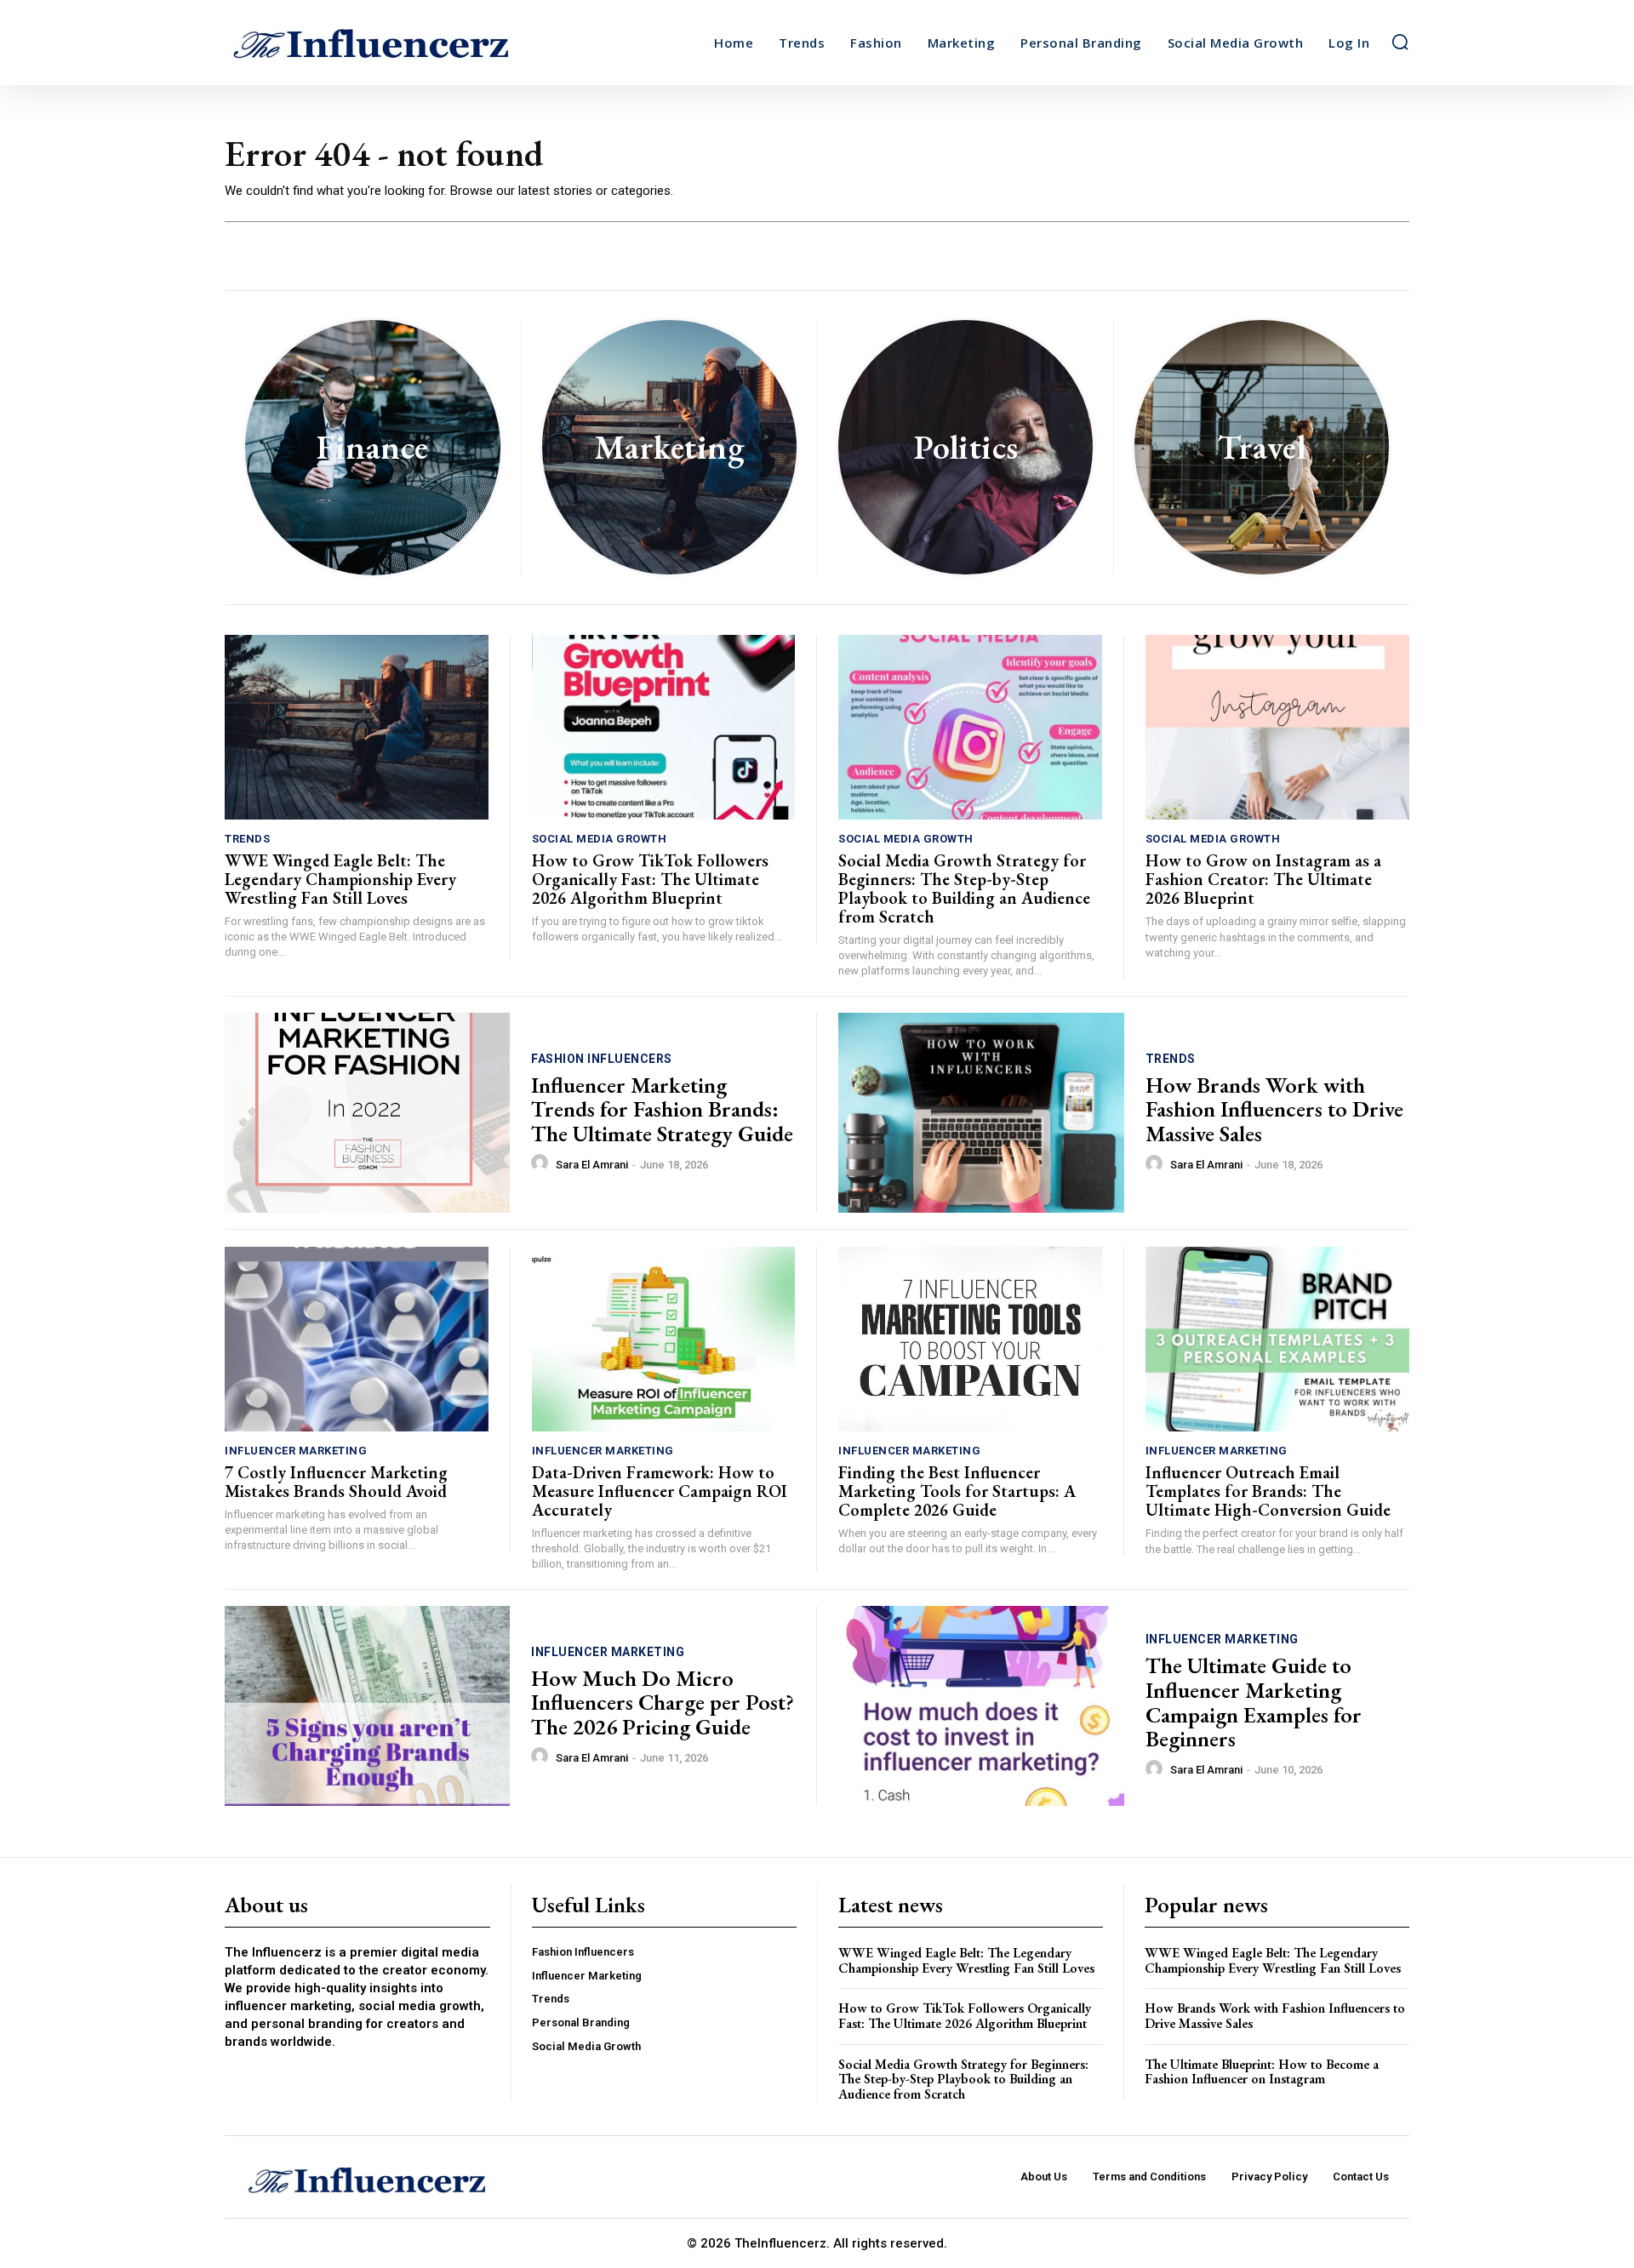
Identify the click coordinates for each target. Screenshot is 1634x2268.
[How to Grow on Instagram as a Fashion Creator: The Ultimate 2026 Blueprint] (1278, 727)
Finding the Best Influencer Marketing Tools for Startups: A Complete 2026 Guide (957, 1491)
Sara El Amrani (592, 1165)
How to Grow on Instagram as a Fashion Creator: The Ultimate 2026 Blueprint (1263, 879)
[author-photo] (542, 1163)
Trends (247, 839)
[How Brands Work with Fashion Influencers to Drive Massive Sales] (981, 1113)
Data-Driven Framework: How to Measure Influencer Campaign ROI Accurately (660, 1491)
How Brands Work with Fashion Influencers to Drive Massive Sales (1274, 1109)
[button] (1400, 42)
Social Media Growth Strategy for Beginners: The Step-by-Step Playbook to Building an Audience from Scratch (964, 888)
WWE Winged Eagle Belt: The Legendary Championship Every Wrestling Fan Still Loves (340, 879)
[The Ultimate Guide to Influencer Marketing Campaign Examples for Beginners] (981, 1706)
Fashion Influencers (602, 1059)
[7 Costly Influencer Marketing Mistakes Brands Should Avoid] (357, 1339)
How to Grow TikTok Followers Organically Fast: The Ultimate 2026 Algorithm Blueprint (650, 879)
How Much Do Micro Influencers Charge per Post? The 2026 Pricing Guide (663, 1702)
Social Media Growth (600, 839)
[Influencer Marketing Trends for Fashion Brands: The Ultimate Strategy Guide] (367, 1113)
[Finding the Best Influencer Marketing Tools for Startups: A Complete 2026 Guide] (970, 1339)
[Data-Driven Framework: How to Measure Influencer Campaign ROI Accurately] (664, 1339)
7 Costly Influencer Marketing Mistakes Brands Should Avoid (336, 1482)
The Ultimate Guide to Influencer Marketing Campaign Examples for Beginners (1254, 1702)
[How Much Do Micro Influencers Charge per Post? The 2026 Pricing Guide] (367, 1706)
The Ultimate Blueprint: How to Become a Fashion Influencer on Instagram (1262, 2072)
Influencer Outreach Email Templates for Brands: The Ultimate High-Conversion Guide (1268, 1491)
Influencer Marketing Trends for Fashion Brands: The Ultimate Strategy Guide (662, 1109)
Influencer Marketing (296, 1451)
